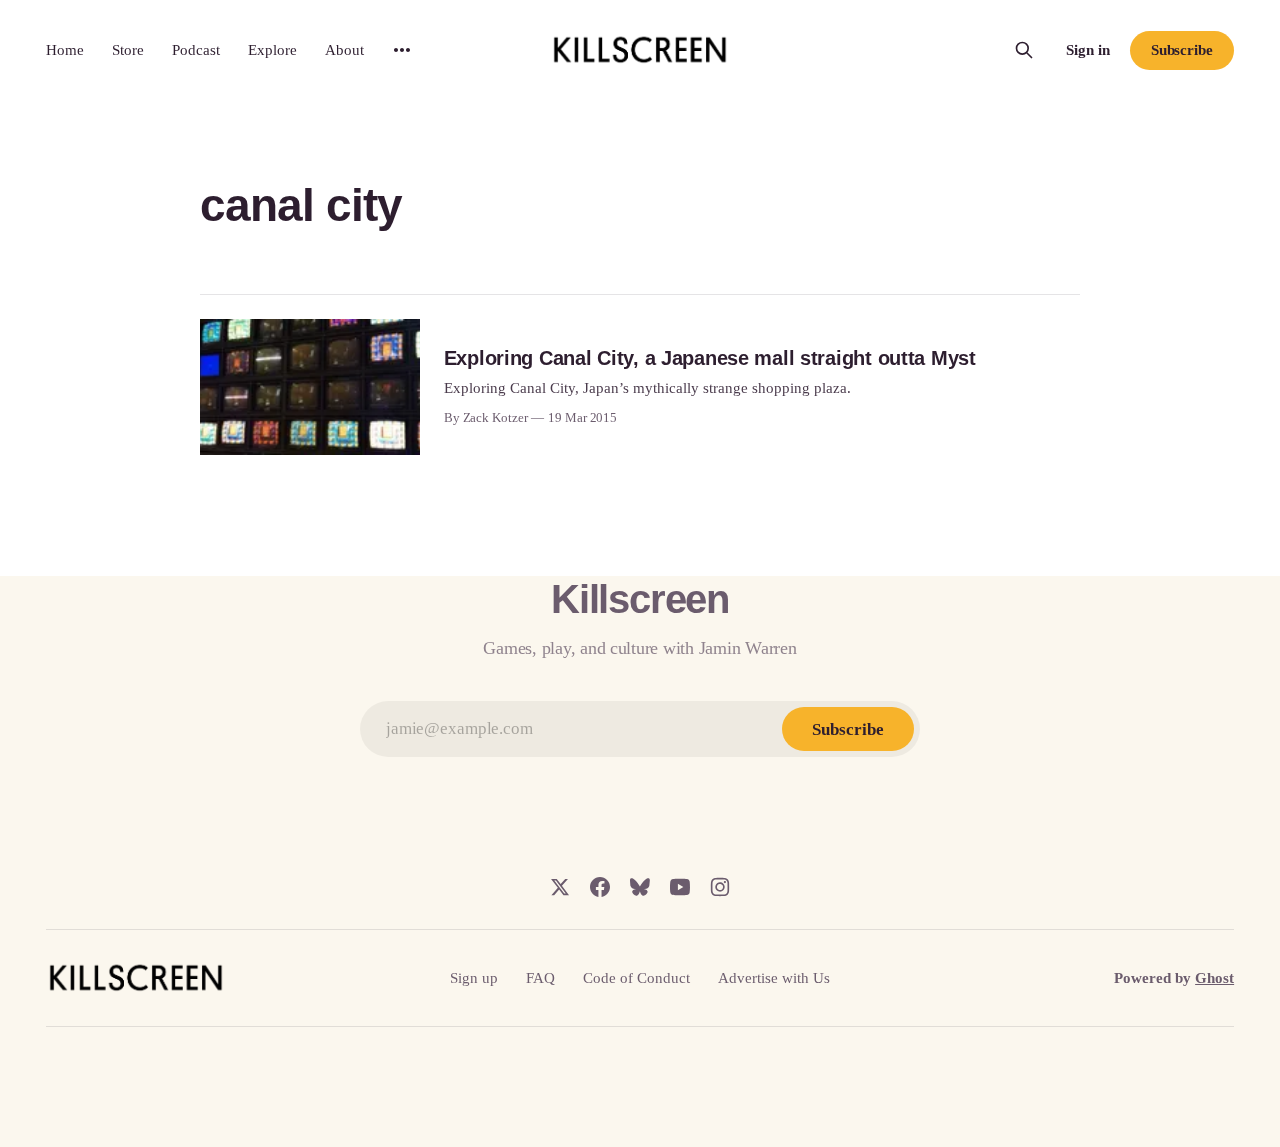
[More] (402, 50)
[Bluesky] (640, 887)
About (344, 50)
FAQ (540, 978)
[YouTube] (680, 887)
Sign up (474, 978)
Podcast (196, 50)
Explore (272, 50)
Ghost (1214, 978)
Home (65, 50)
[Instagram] (720, 887)
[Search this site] (1024, 50)
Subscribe (1182, 50)
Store (128, 50)
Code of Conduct (636, 978)
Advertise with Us (774, 978)
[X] (560, 887)
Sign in (1088, 50)
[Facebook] (600, 887)
